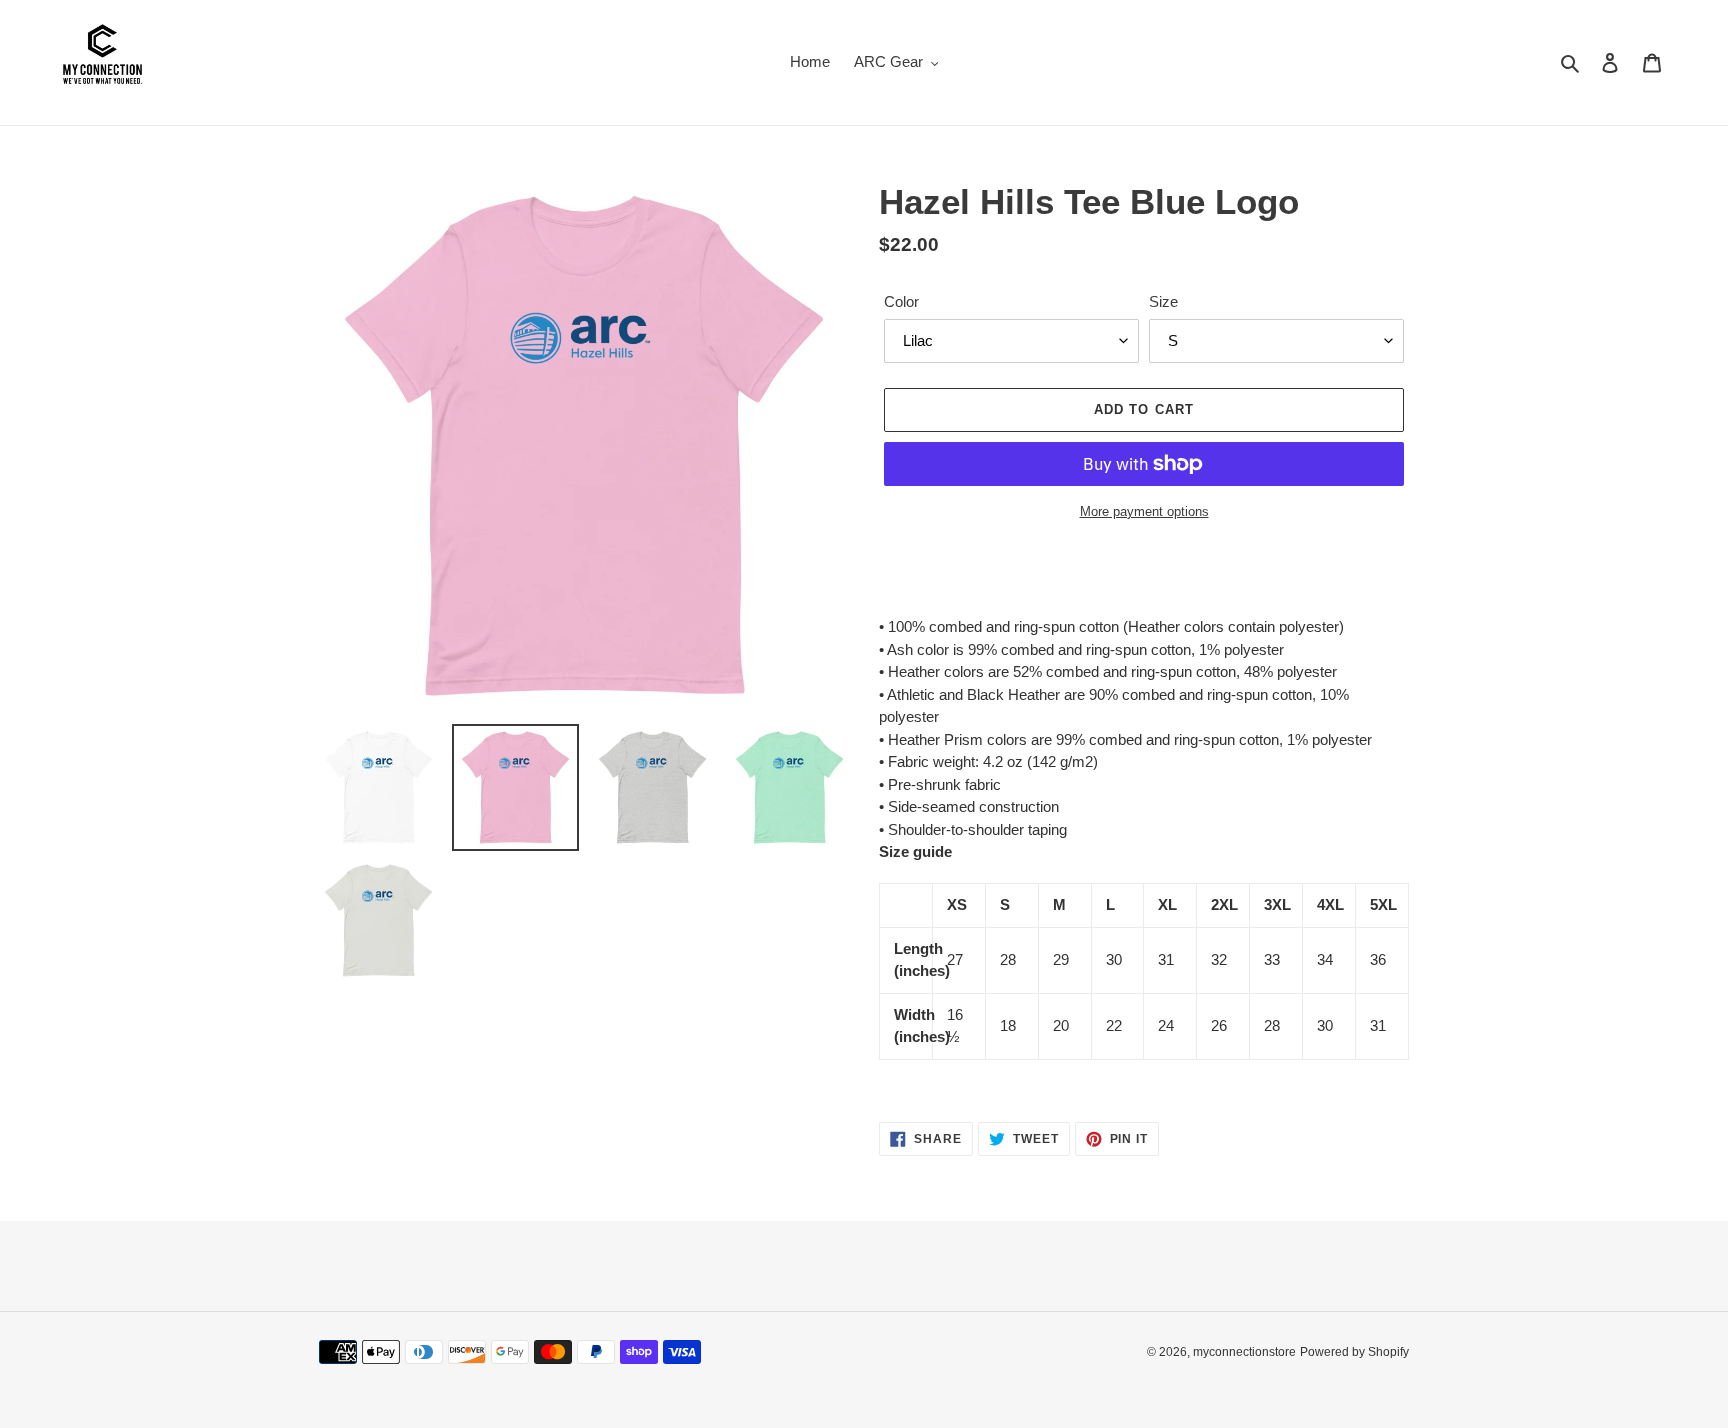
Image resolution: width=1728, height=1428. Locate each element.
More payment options (1144, 511)
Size (1163, 301)
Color (901, 301)
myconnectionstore (1244, 1352)
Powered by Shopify (1354, 1352)
